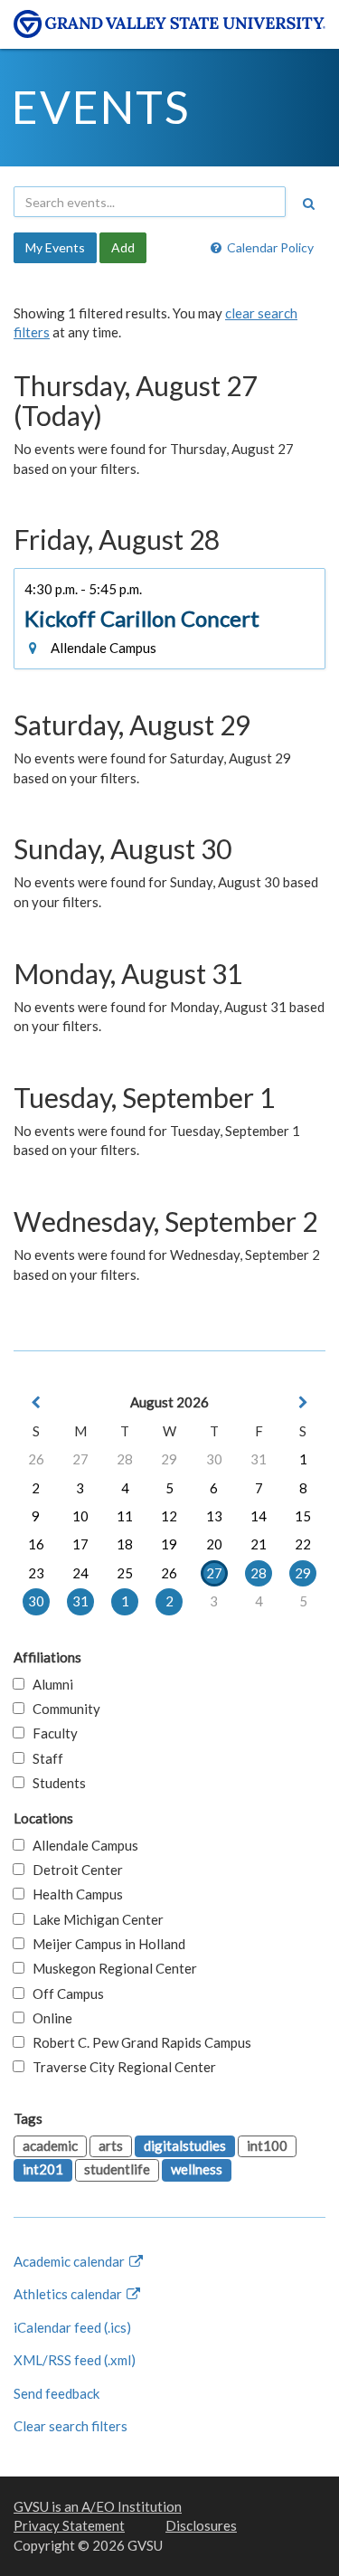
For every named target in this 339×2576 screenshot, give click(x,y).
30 (214, 1459)
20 (214, 1544)
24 (80, 1573)
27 (80, 1459)
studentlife (117, 2169)
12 (169, 1516)
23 (36, 1573)
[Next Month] (303, 1402)
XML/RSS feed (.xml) (75, 2360)
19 (169, 1544)
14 (259, 1516)
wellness (197, 2169)
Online (48, 2018)
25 (125, 1573)
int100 (267, 2145)
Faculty (51, 1733)
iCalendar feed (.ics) (72, 2327)
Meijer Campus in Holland (105, 1944)
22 (303, 1544)
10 (80, 1516)
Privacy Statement (69, 2525)
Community (62, 1709)
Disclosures (201, 2525)
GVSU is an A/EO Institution (98, 2506)
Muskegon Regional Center (111, 1968)
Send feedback (56, 2393)
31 (259, 1459)
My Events (55, 247)
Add (123, 247)
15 (303, 1516)
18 (125, 1544)
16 (36, 1544)
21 (259, 1544)
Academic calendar (71, 2261)
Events (101, 107)
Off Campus (64, 1994)
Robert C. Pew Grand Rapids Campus (138, 2042)
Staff (44, 1758)
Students (55, 1783)
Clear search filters (71, 2426)
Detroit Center (74, 1870)
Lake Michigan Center (94, 1919)
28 (125, 1459)
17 (80, 1544)
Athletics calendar (69, 2294)
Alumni (49, 1684)
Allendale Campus (81, 1845)
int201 (43, 2169)
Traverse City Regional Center (120, 2067)
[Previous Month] (36, 1402)
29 (169, 1459)
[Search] (308, 204)
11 (125, 1516)
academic (50, 2145)
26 (36, 1459)
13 (214, 1516)
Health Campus (74, 1894)
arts (111, 2145)
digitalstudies (185, 2145)
